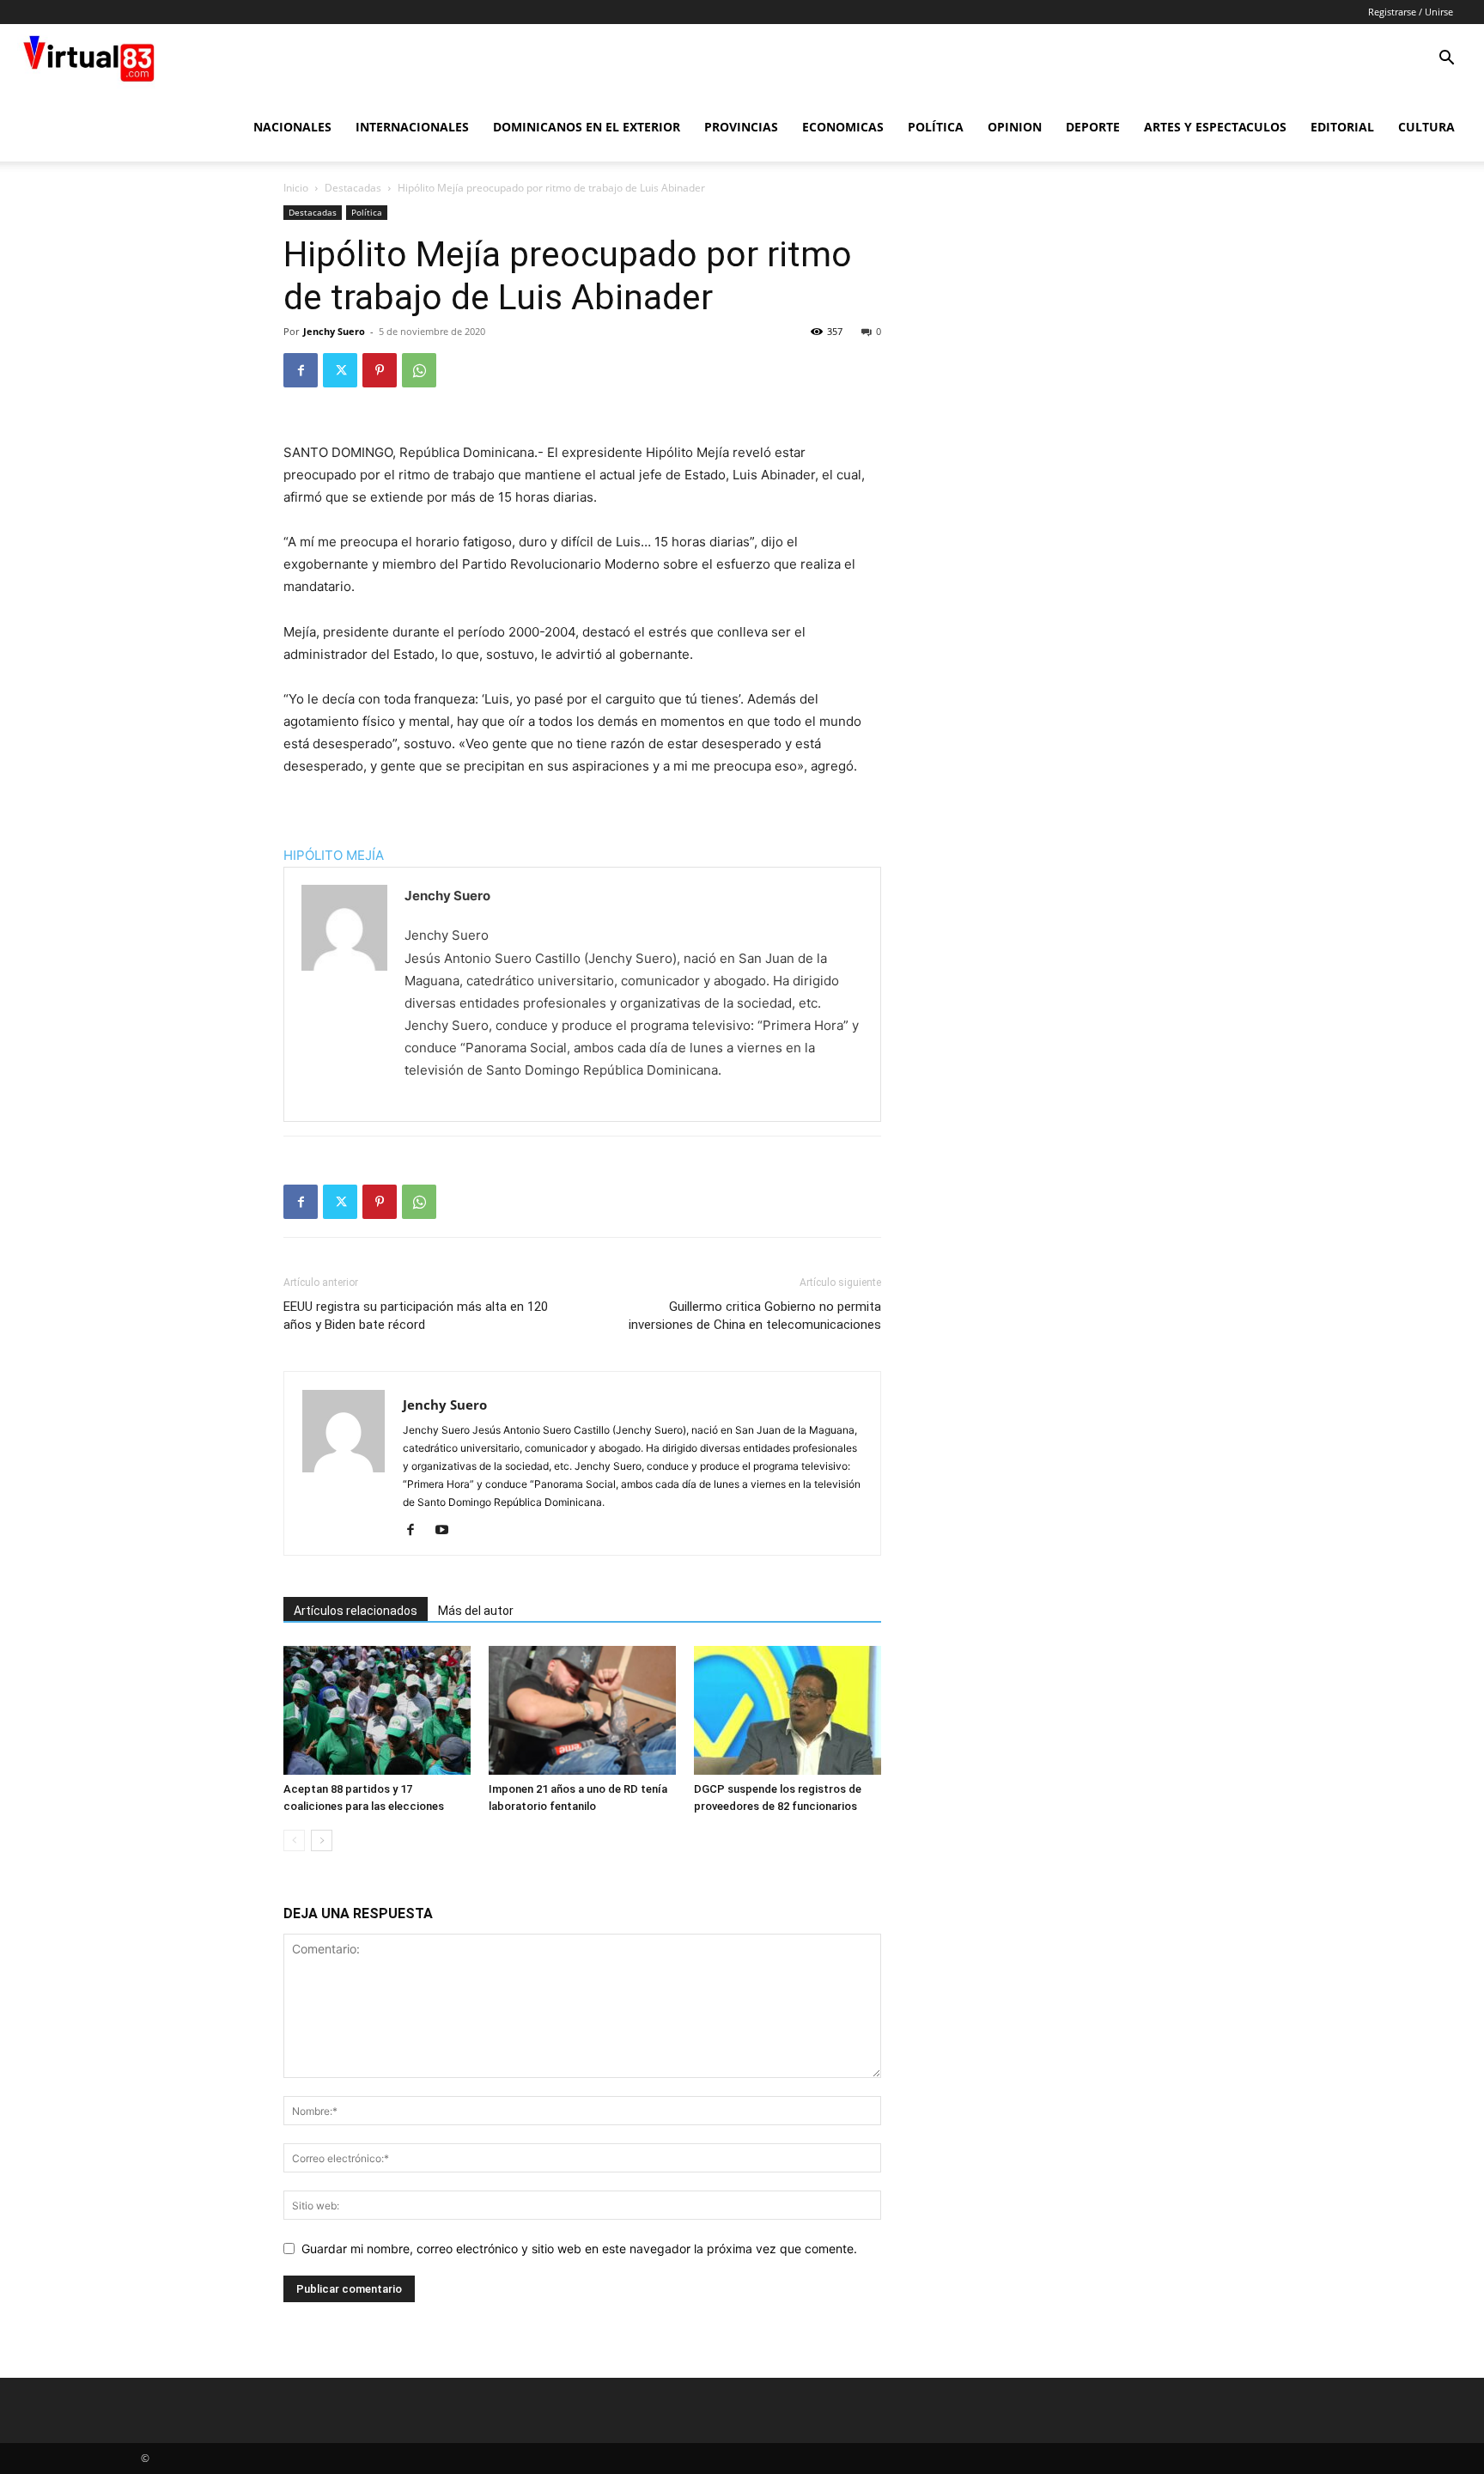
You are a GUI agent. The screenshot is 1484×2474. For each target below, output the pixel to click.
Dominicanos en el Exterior (587, 127)
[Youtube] (448, 1531)
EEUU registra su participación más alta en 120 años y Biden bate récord (416, 1316)
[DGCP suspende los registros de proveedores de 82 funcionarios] (788, 1710)
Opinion (1015, 127)
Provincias (741, 127)
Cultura (1426, 127)
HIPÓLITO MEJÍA (334, 855)
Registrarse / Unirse (1411, 12)
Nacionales (292, 127)
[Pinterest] (380, 370)
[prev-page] (294, 1840)
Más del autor (476, 1611)
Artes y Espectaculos (1215, 127)
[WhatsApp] (419, 370)
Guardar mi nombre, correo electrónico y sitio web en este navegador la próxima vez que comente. (579, 2249)
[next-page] (322, 1840)
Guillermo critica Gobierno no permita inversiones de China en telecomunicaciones (755, 1316)
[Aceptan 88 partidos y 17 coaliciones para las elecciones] (377, 1710)
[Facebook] (301, 370)
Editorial (1342, 127)
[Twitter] (340, 370)
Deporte (1093, 127)
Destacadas (353, 188)
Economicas (843, 127)
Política (936, 127)
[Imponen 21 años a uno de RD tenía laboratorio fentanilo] (582, 1710)
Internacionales (412, 127)
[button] (1446, 60)
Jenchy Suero (334, 331)
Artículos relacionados (356, 1611)
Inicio (296, 188)
